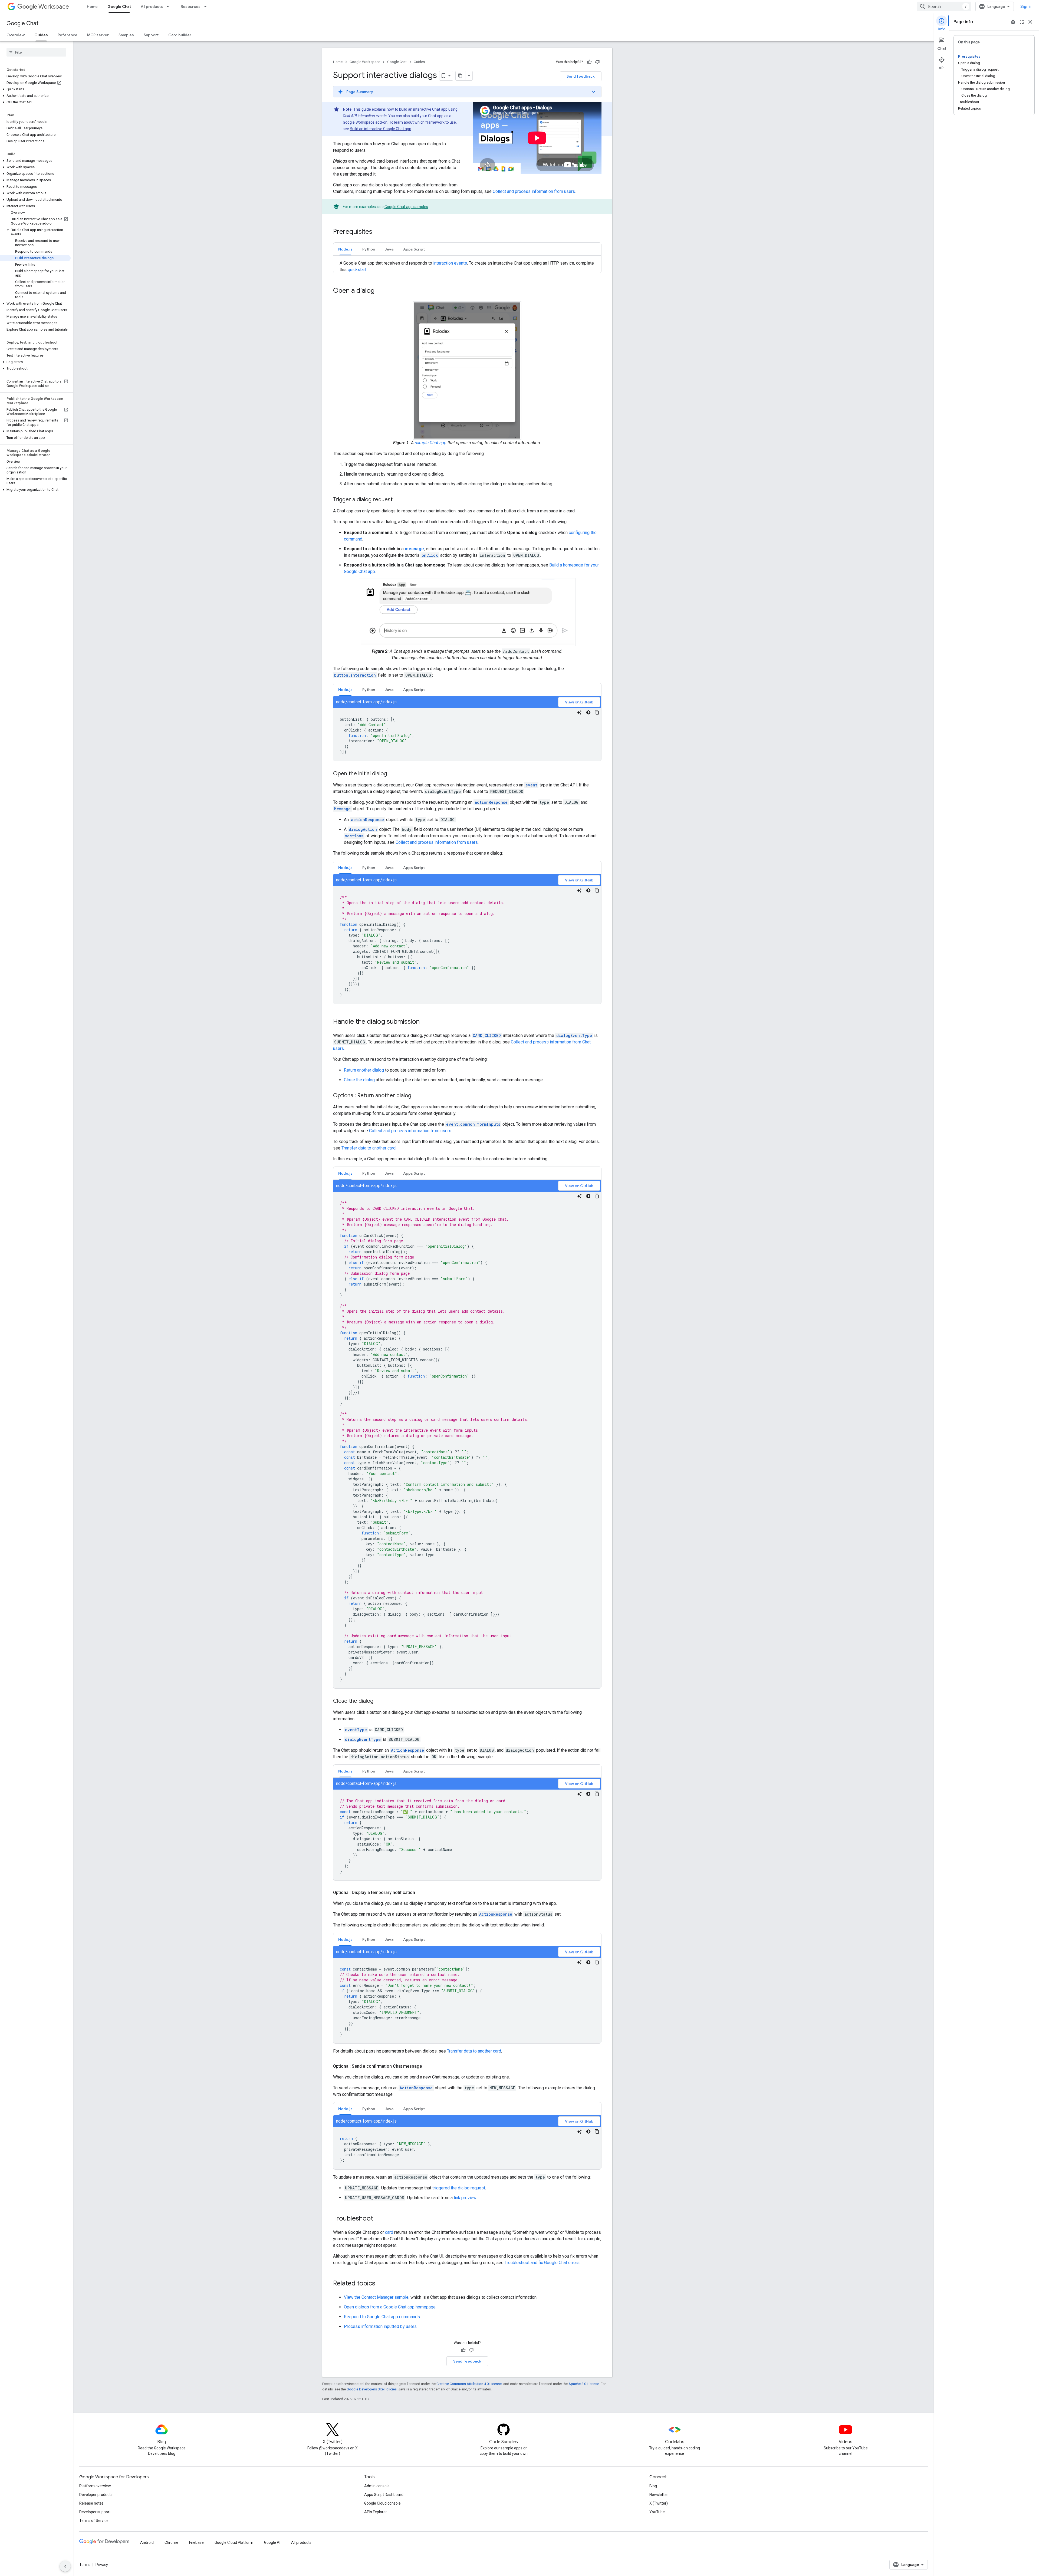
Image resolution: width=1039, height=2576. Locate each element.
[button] (35, 89)
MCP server (98, 35)
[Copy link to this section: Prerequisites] (378, 232)
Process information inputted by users (380, 2326)
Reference (68, 35)
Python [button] (369, 249)
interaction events (450, 263)
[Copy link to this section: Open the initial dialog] (392, 774)
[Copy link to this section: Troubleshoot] (379, 2219)
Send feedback (581, 76)
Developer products (96, 2495)
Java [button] (389, 249)
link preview (465, 2198)
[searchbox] (36, 52)
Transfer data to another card (369, 1148)
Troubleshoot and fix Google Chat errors (542, 2263)
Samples (126, 35)
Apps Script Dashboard (384, 2495)
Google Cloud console (382, 2503)
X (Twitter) (659, 2503)
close (1030, 22)
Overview (16, 35)
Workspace (54, 7)
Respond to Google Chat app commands (382, 2317)
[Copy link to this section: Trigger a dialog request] (398, 500)
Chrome (171, 2542)
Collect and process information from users (534, 191)
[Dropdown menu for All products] (169, 6)
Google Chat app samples (406, 207)
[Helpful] (589, 62)
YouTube (657, 2512)
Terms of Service (94, 2521)
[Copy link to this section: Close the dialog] (379, 1701)
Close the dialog (359, 1080)
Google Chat (119, 6)
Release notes (91, 2503)
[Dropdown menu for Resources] (207, 6)
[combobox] (944, 6)
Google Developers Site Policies (372, 2389)
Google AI (272, 2542)
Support (151, 35)
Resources (191, 6)
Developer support (95, 2512)
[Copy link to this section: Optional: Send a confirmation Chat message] (427, 2066)
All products (152, 6)
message (414, 549)
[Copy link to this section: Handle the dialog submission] (425, 1022)
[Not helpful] (597, 62)
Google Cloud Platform (234, 2542)
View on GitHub (579, 702)
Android (147, 2542)
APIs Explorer (376, 2512)
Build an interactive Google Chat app (381, 129)
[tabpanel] (467, 729)
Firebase (196, 2542)
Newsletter (659, 2495)
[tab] (345, 249)
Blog (653, 2486)
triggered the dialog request (459, 2188)
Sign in (1026, 6)
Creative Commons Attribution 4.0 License (469, 2384)
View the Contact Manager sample (376, 2297)
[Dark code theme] (588, 712)
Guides (41, 35)
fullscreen (1022, 22)
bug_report (1013, 22)
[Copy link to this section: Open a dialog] (380, 291)
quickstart (357, 270)
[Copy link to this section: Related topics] (381, 2284)
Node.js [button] (345, 249)
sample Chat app (431, 443)
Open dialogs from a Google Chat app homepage (390, 2307)
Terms (85, 2565)
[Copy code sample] (597, 712)
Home (92, 6)
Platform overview (95, 2486)
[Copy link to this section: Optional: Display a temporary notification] (420, 1893)
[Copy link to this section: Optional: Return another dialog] (417, 1096)
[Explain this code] (580, 712)
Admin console (377, 2486)
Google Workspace (365, 62)
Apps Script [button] (414, 249)
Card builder (180, 35)
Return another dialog (364, 1070)
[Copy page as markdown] (461, 76)
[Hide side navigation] (65, 2566)
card (389, 2232)
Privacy (102, 2565)
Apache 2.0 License (584, 2384)
